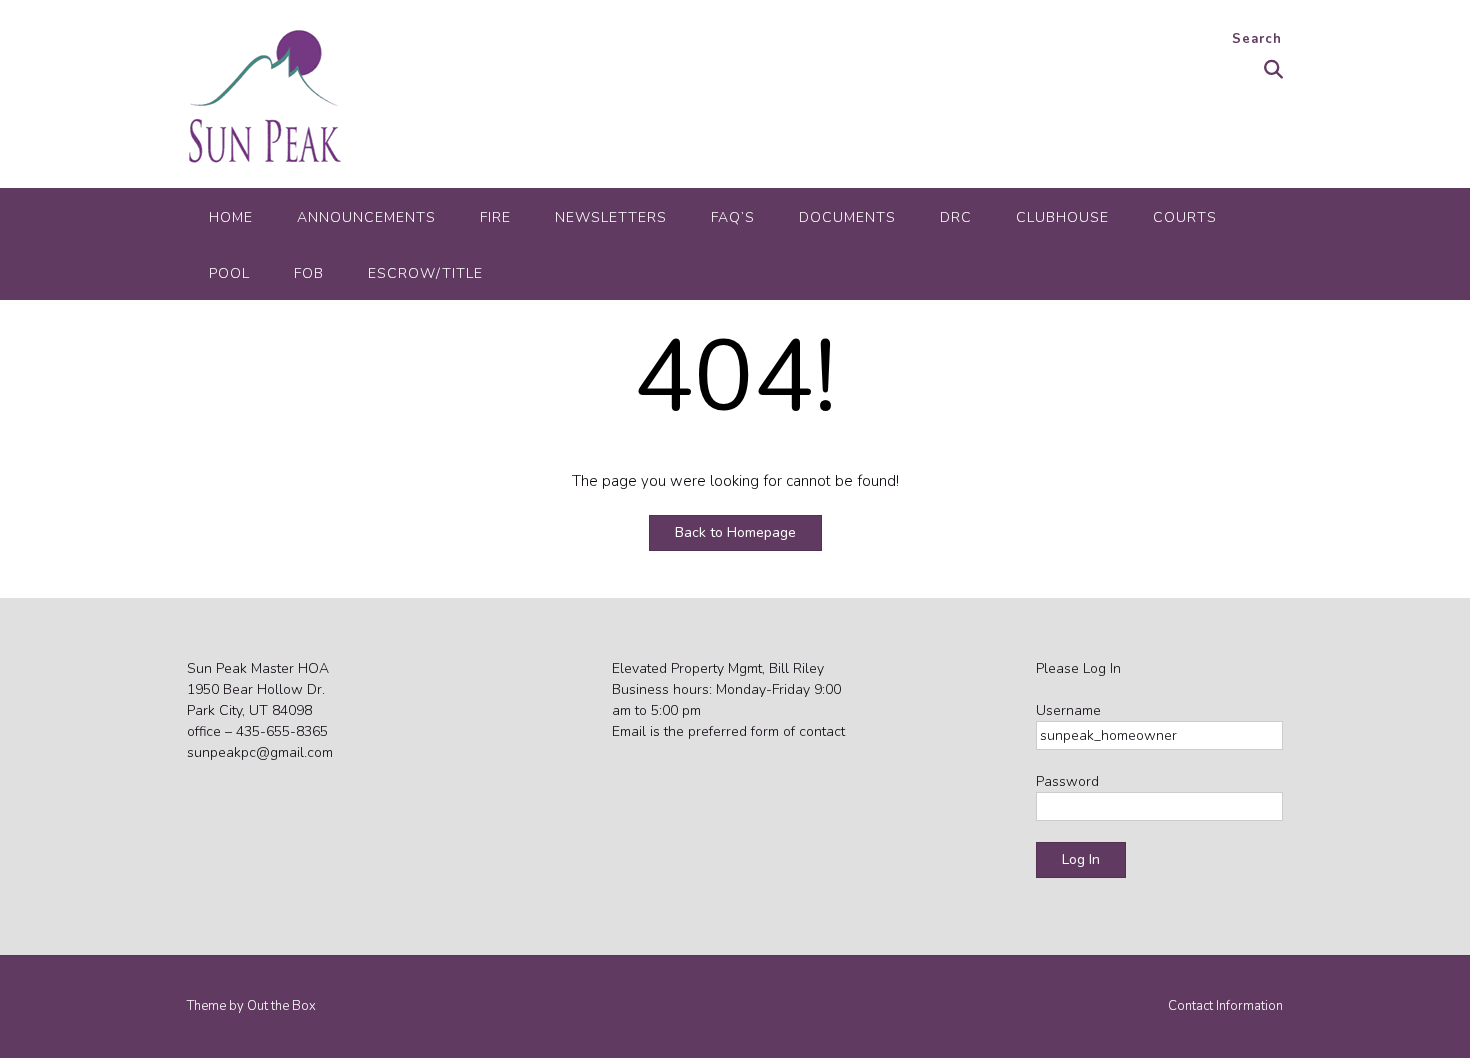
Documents (847, 217)
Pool (229, 273)
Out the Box (281, 1006)
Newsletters (611, 217)
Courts (1185, 217)
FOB (309, 273)
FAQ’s (733, 217)
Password (1067, 781)
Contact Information (1225, 1006)
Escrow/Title (425, 273)
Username (1068, 710)
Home (231, 217)
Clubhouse (1062, 217)
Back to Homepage (735, 532)
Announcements (366, 217)
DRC (956, 217)
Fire (495, 217)
